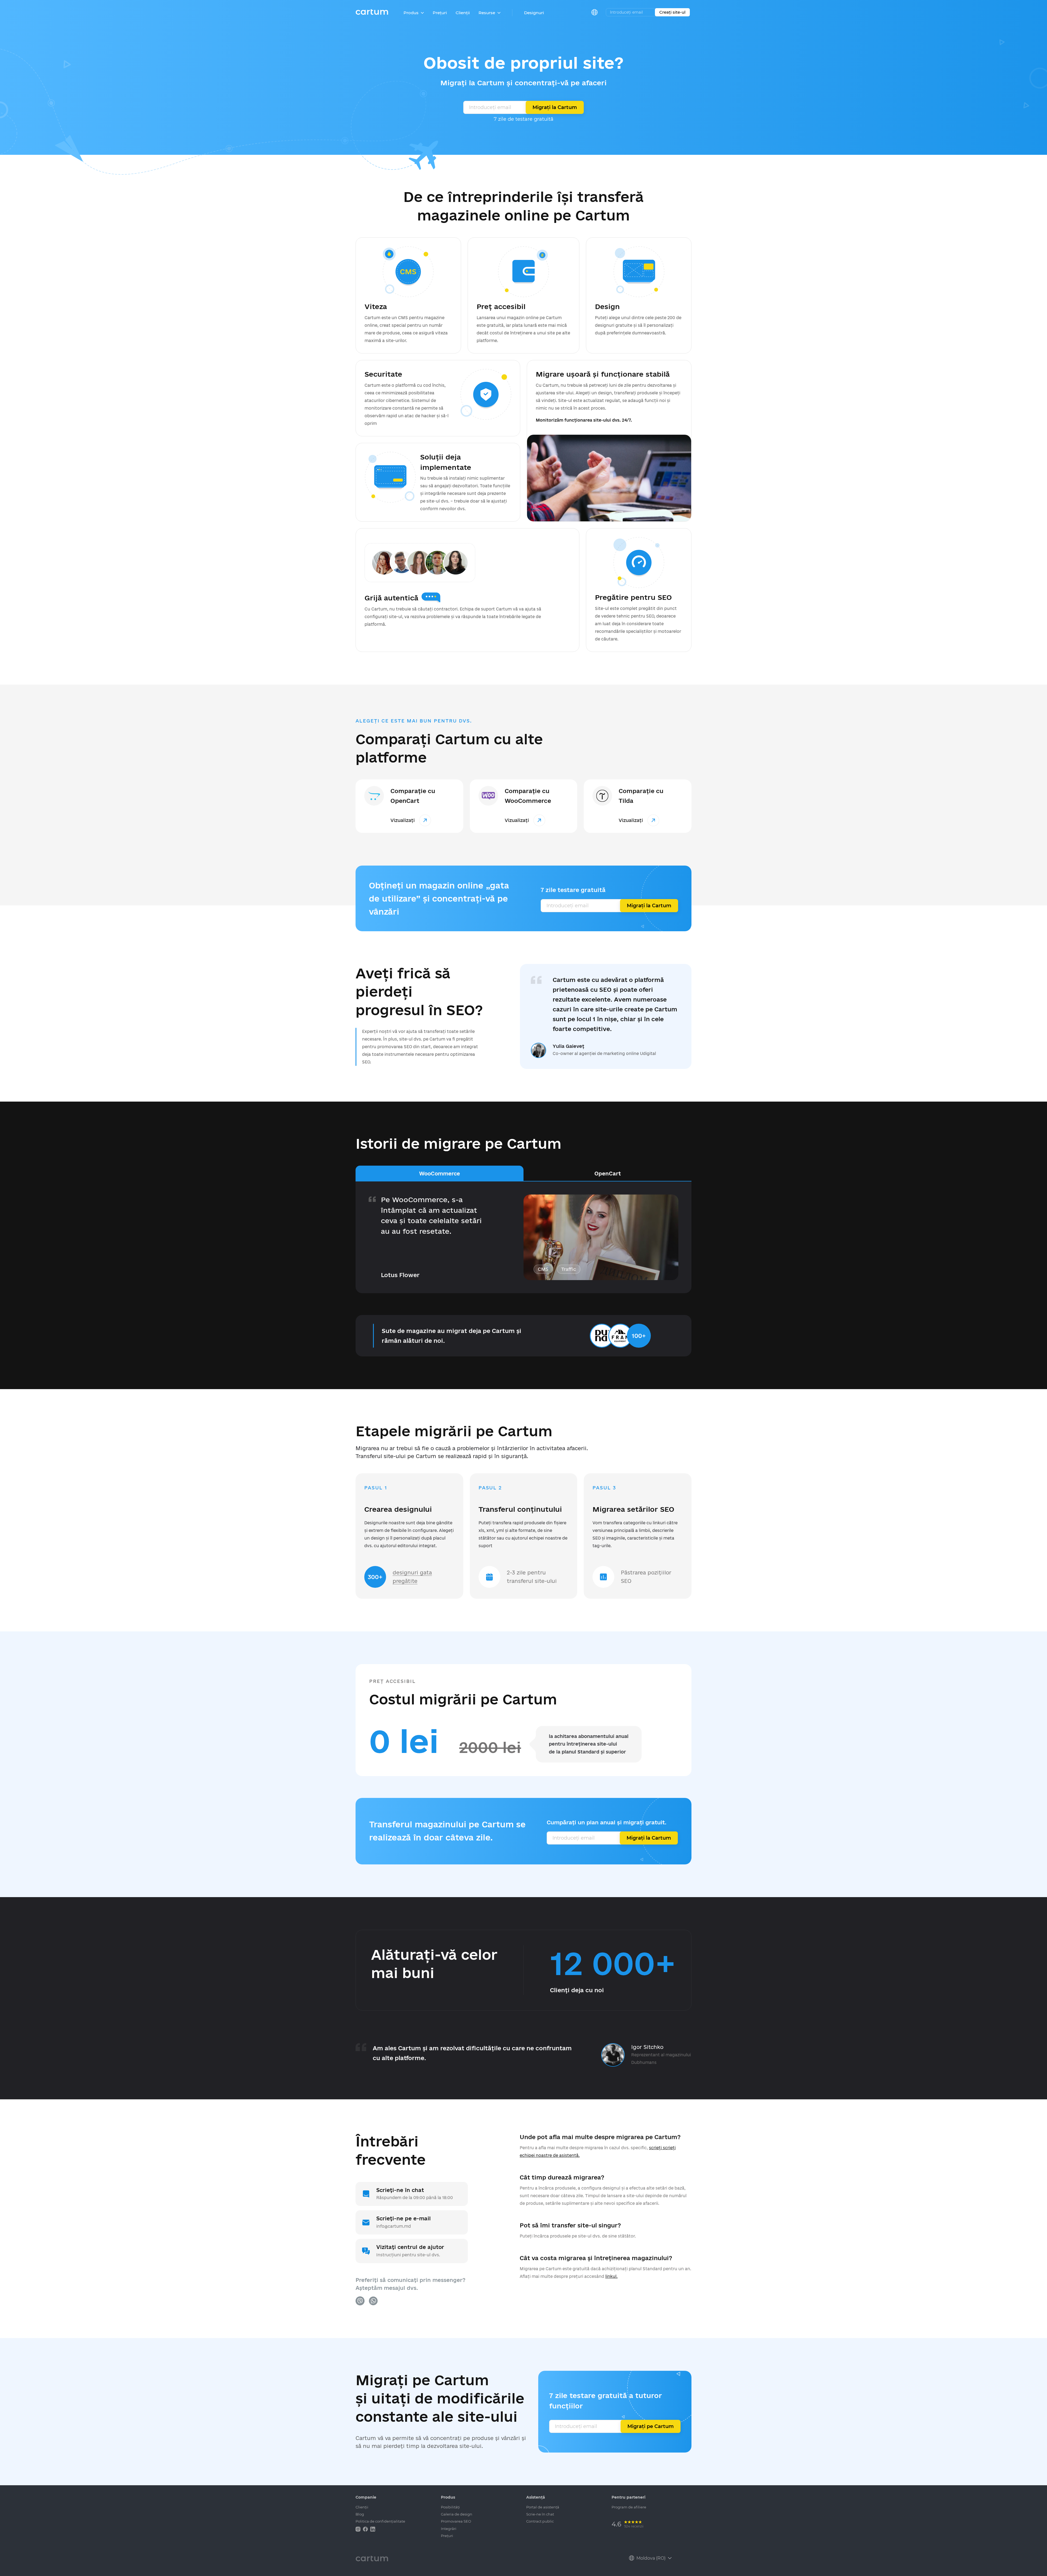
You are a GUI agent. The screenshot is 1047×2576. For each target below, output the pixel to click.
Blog (360, 2514)
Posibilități (450, 2507)
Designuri (534, 13)
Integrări (449, 2529)
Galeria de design (457, 2514)
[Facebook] (366, 2529)
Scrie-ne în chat (540, 2514)
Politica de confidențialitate (380, 2521)
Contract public (540, 2521)
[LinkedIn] (373, 2529)
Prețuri (440, 13)
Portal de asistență (543, 2507)
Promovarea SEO (456, 2521)
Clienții (463, 13)
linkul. (611, 2276)
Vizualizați (403, 820)
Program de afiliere (629, 2507)
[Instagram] (359, 2529)
